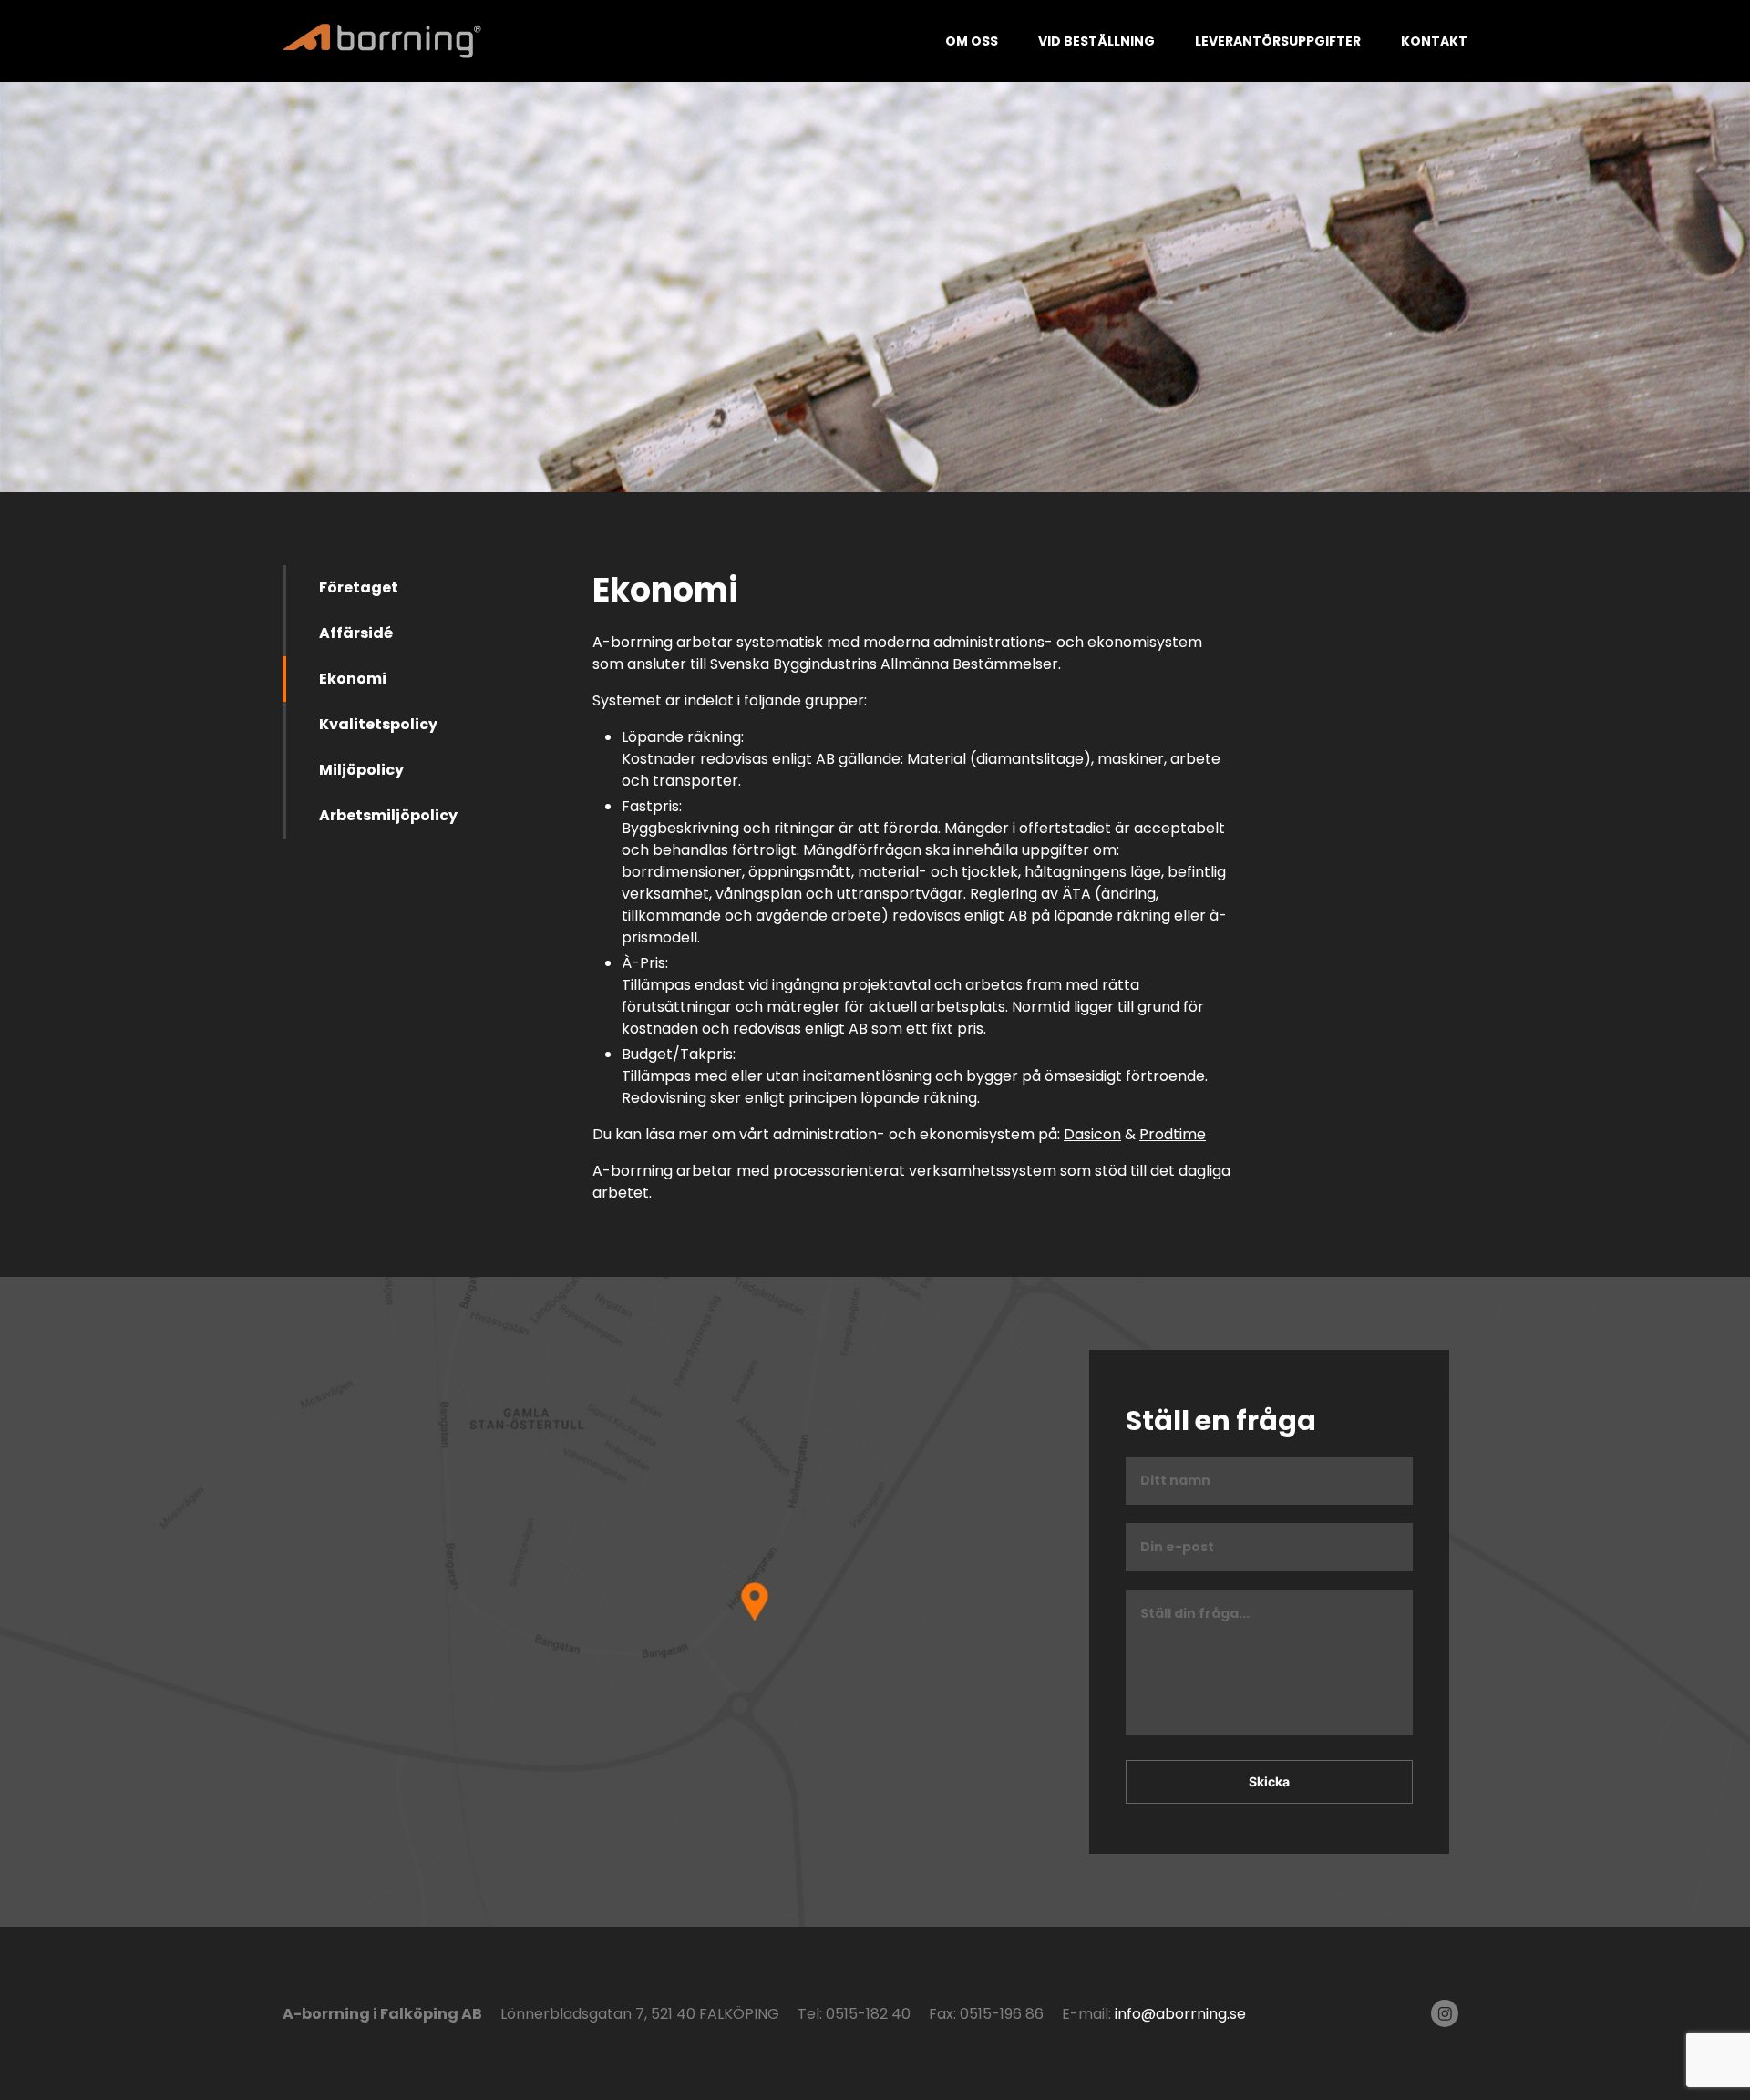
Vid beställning (1096, 41)
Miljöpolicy (361, 770)
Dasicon (1092, 1134)
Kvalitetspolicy (378, 724)
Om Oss (972, 41)
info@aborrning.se (1180, 2014)
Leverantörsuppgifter (1278, 41)
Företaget (359, 587)
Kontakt (1434, 41)
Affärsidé (356, 633)
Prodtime (1173, 1134)
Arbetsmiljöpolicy (388, 815)
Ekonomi (353, 679)
